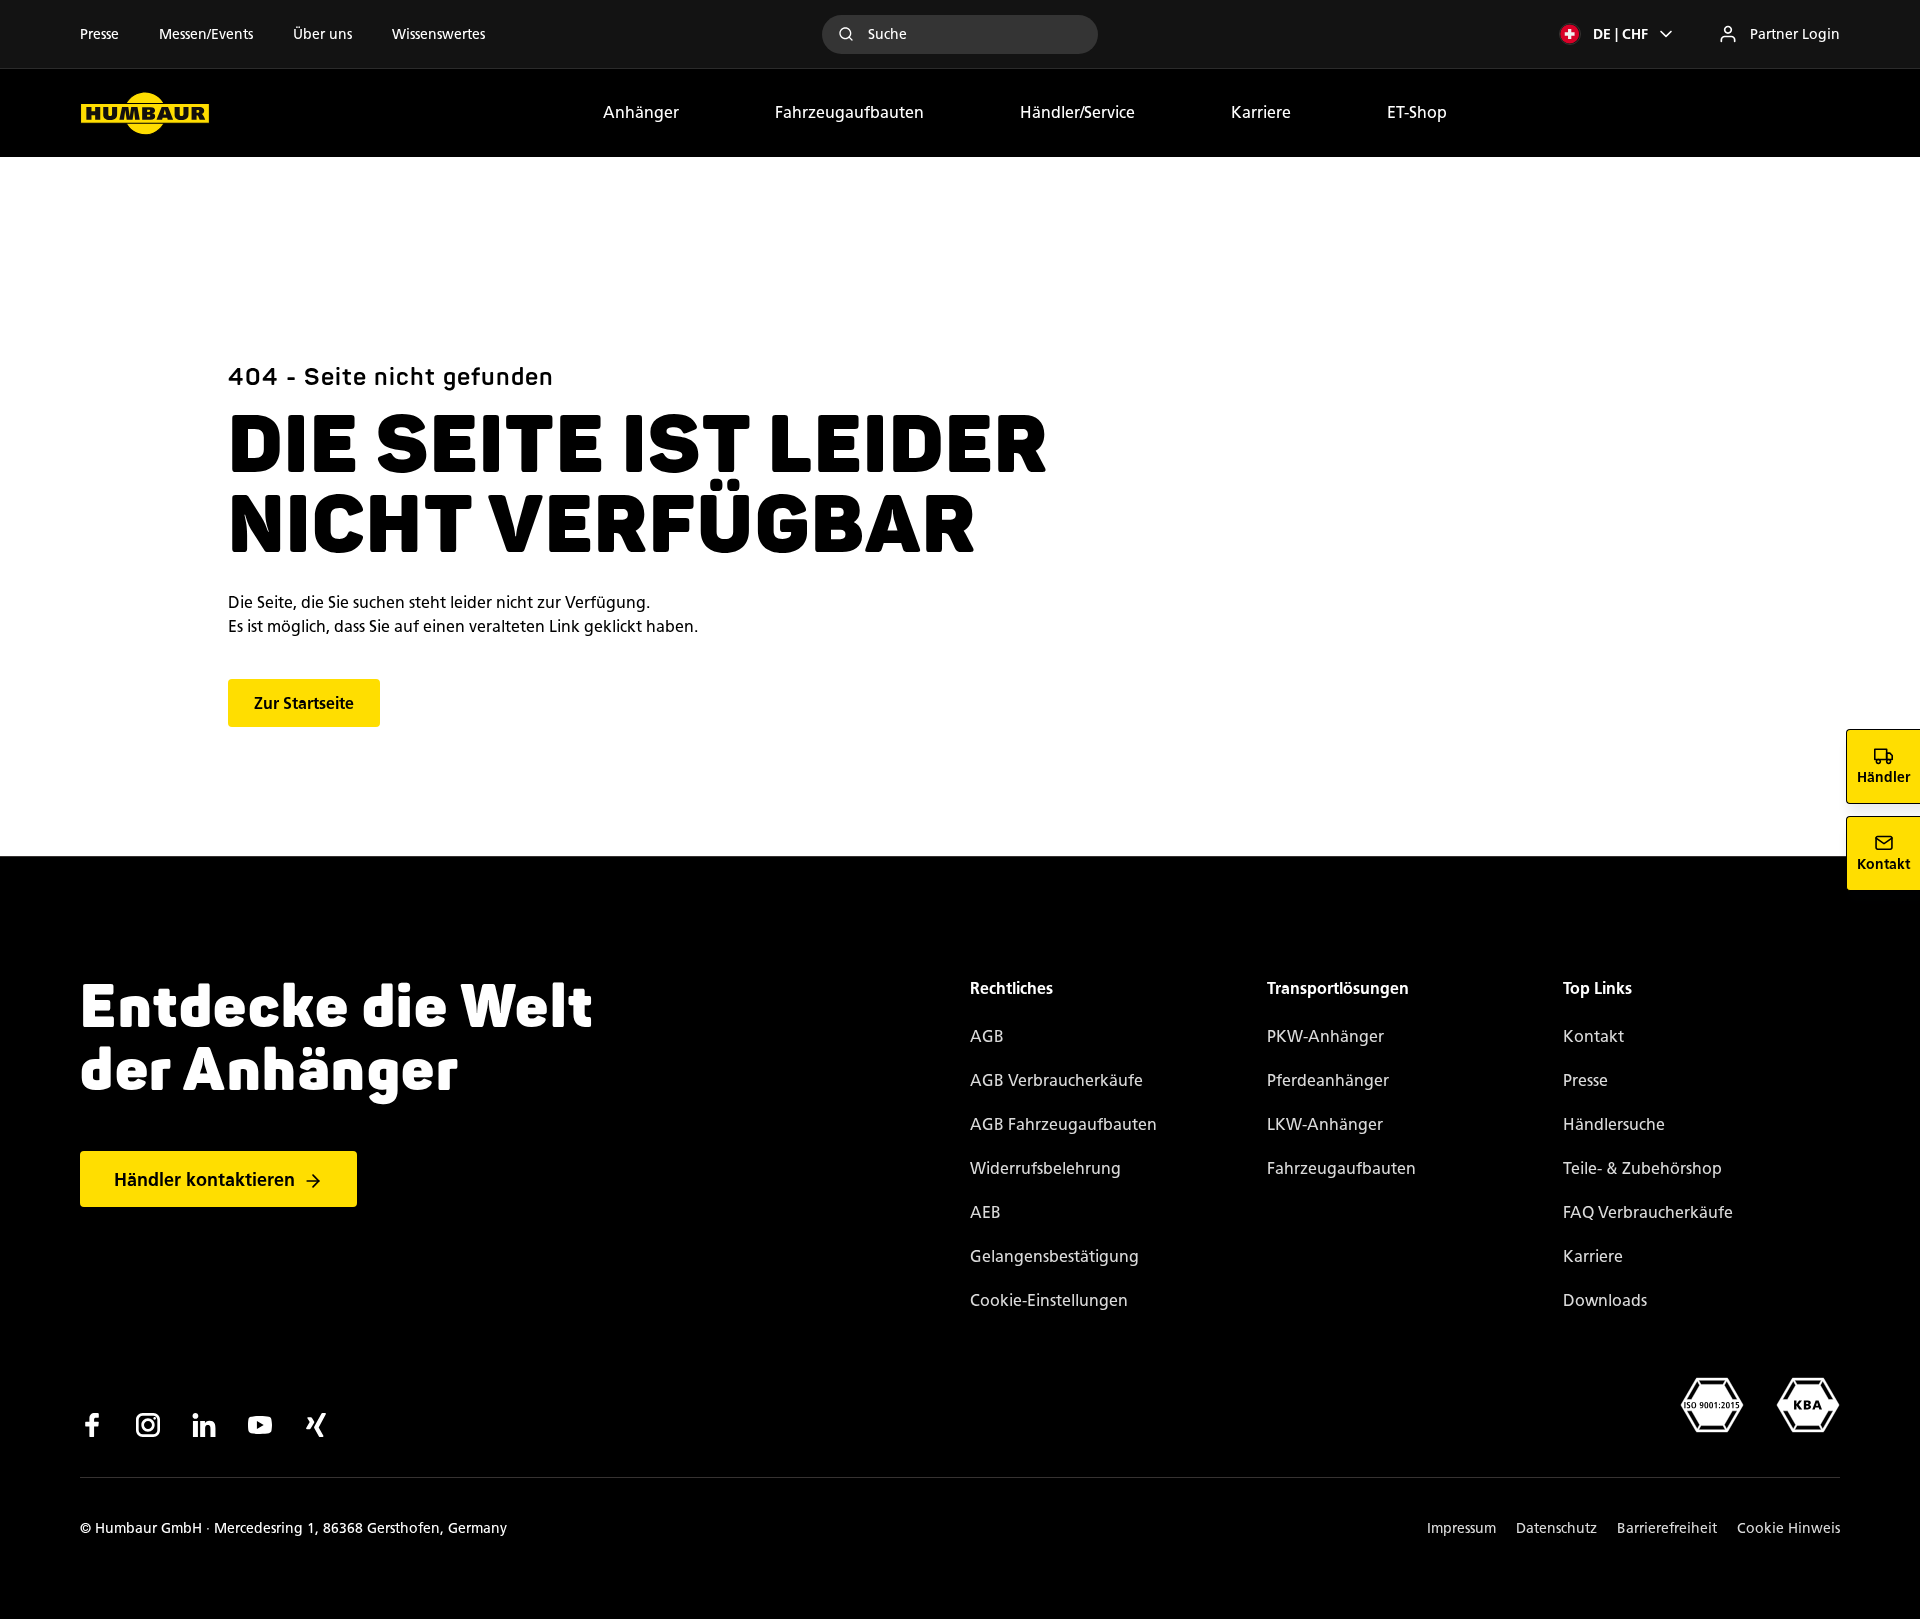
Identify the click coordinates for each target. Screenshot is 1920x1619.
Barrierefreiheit (1667, 1528)
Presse (99, 34)
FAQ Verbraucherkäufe (1648, 1212)
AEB (985, 1212)
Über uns (322, 34)
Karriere (1261, 112)
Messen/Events (206, 34)
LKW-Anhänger (1325, 1124)
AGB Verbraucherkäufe (1056, 1080)
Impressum (1461, 1528)
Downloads (1605, 1300)
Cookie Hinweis (1788, 1528)
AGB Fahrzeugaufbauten (1063, 1124)
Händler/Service (1077, 112)
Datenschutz (1556, 1528)
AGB (987, 1036)
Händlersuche (1614, 1124)
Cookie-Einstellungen (1049, 1300)
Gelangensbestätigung (1054, 1256)
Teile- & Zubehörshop (1642, 1168)
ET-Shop (1417, 112)
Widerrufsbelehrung (1045, 1168)
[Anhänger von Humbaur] (145, 113)
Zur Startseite (304, 703)
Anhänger (641, 112)
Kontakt (1593, 1036)
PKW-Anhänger (1325, 1036)
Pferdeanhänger (1328, 1080)
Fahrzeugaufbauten (849, 112)
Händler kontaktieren (204, 1180)
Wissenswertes (438, 34)
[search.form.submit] (846, 34)
